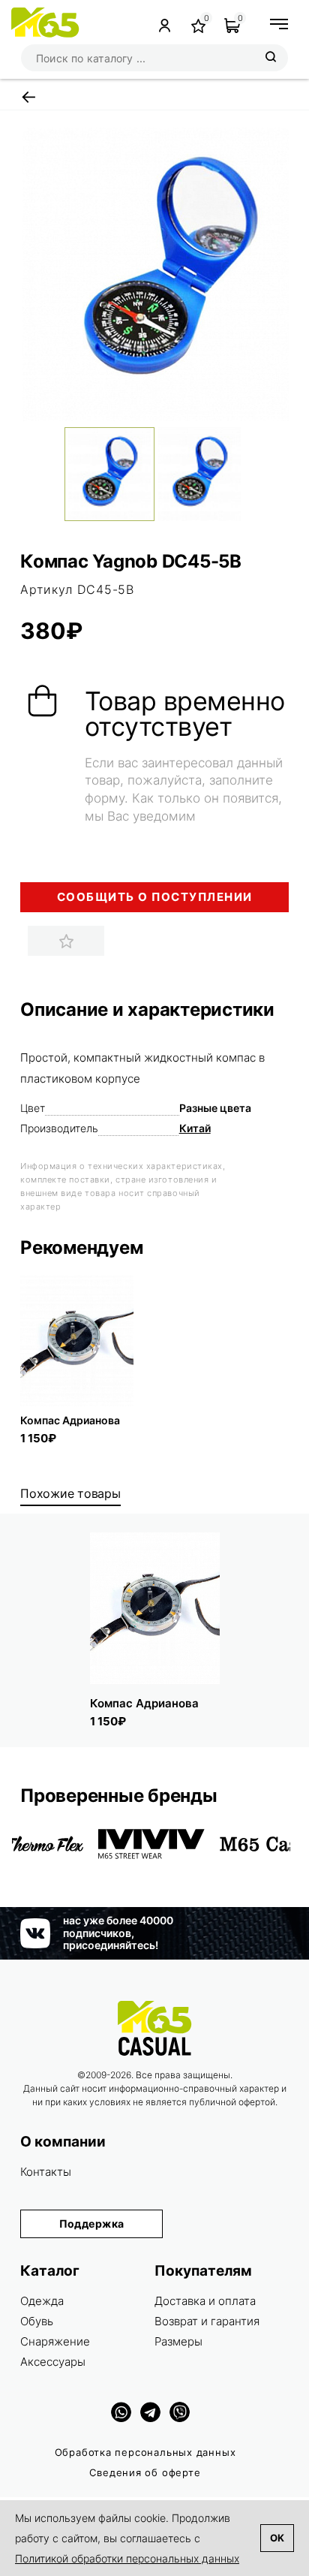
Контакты (46, 2172)
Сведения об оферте (145, 2472)
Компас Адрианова (70, 1420)
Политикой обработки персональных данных (127, 2558)
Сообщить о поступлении (155, 897)
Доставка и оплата (205, 2301)
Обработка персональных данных (145, 2452)
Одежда (42, 2301)
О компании (63, 2142)
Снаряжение (55, 2341)
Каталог (50, 2271)
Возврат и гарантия (207, 2321)
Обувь (37, 2321)
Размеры (178, 2341)
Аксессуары (53, 2362)
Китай (195, 1128)
